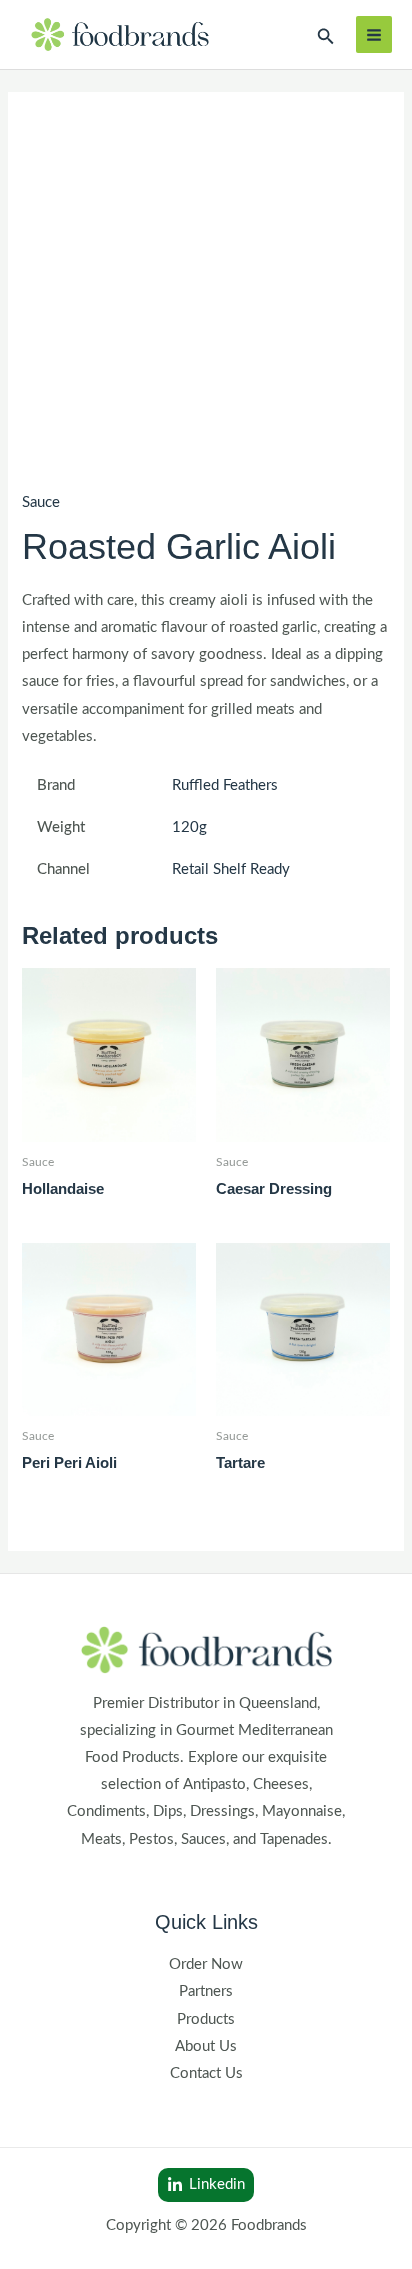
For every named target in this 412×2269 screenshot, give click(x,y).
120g (189, 827)
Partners (206, 1991)
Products (206, 2019)
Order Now (206, 1964)
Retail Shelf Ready (231, 869)
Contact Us (206, 2073)
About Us (206, 2046)
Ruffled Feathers (225, 785)
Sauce (41, 502)
